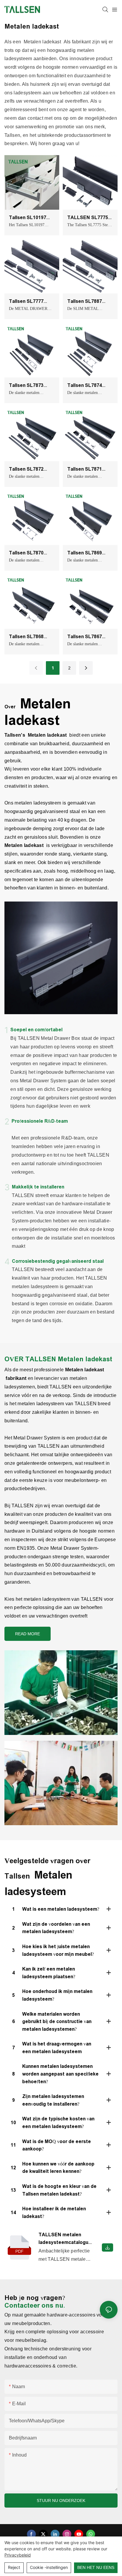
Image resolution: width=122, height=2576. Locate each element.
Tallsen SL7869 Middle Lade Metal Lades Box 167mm (88, 553)
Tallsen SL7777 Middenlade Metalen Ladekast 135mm (29, 302)
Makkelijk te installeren (38, 1187)
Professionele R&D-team (40, 1121)
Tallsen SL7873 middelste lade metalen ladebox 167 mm (28, 386)
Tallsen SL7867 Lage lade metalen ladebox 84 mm (88, 637)
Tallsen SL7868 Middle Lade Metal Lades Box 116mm (30, 637)
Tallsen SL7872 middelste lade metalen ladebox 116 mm (28, 470)
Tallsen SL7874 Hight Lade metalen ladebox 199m (90, 386)
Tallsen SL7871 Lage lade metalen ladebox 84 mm (88, 470)
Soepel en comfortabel (36, 1030)
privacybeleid (18, 2555)
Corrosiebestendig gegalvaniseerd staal (58, 1261)
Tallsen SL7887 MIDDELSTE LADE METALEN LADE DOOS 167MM (88, 302)
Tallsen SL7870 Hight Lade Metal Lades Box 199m (28, 553)
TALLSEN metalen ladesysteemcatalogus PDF (65, 2239)
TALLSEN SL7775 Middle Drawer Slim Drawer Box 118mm (89, 218)
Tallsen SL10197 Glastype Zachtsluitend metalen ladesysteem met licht (29, 218)
